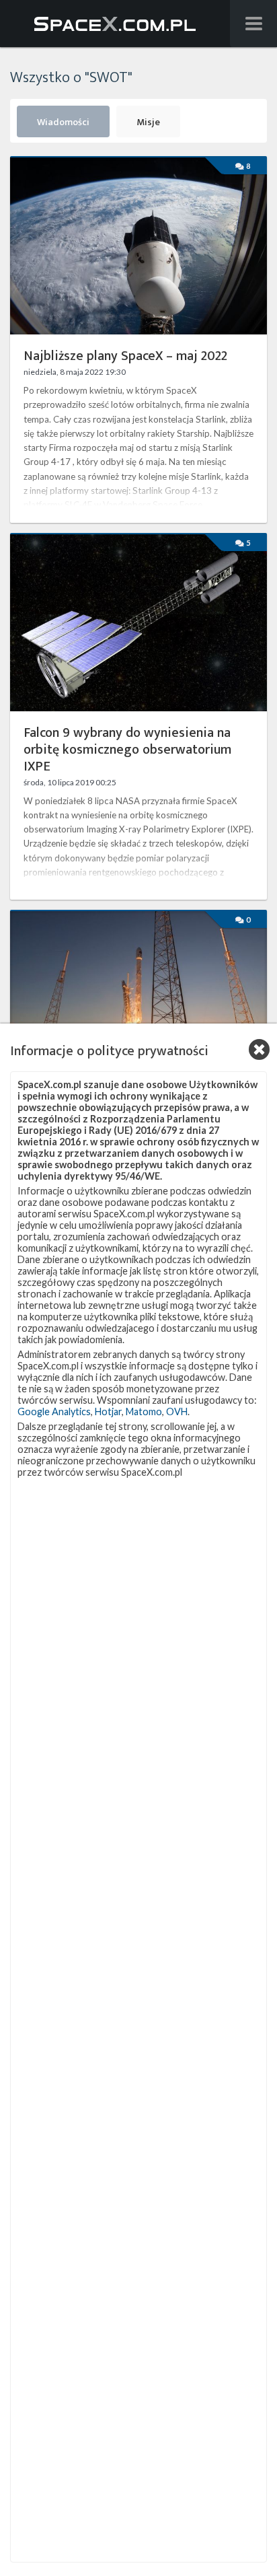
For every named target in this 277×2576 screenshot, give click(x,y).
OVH (177, 1411)
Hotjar (108, 1411)
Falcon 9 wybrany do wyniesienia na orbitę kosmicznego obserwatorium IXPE (127, 750)
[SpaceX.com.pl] (115, 24)
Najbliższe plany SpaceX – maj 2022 (125, 356)
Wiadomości (63, 122)
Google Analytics (54, 1411)
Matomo (144, 1411)
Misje (148, 122)
